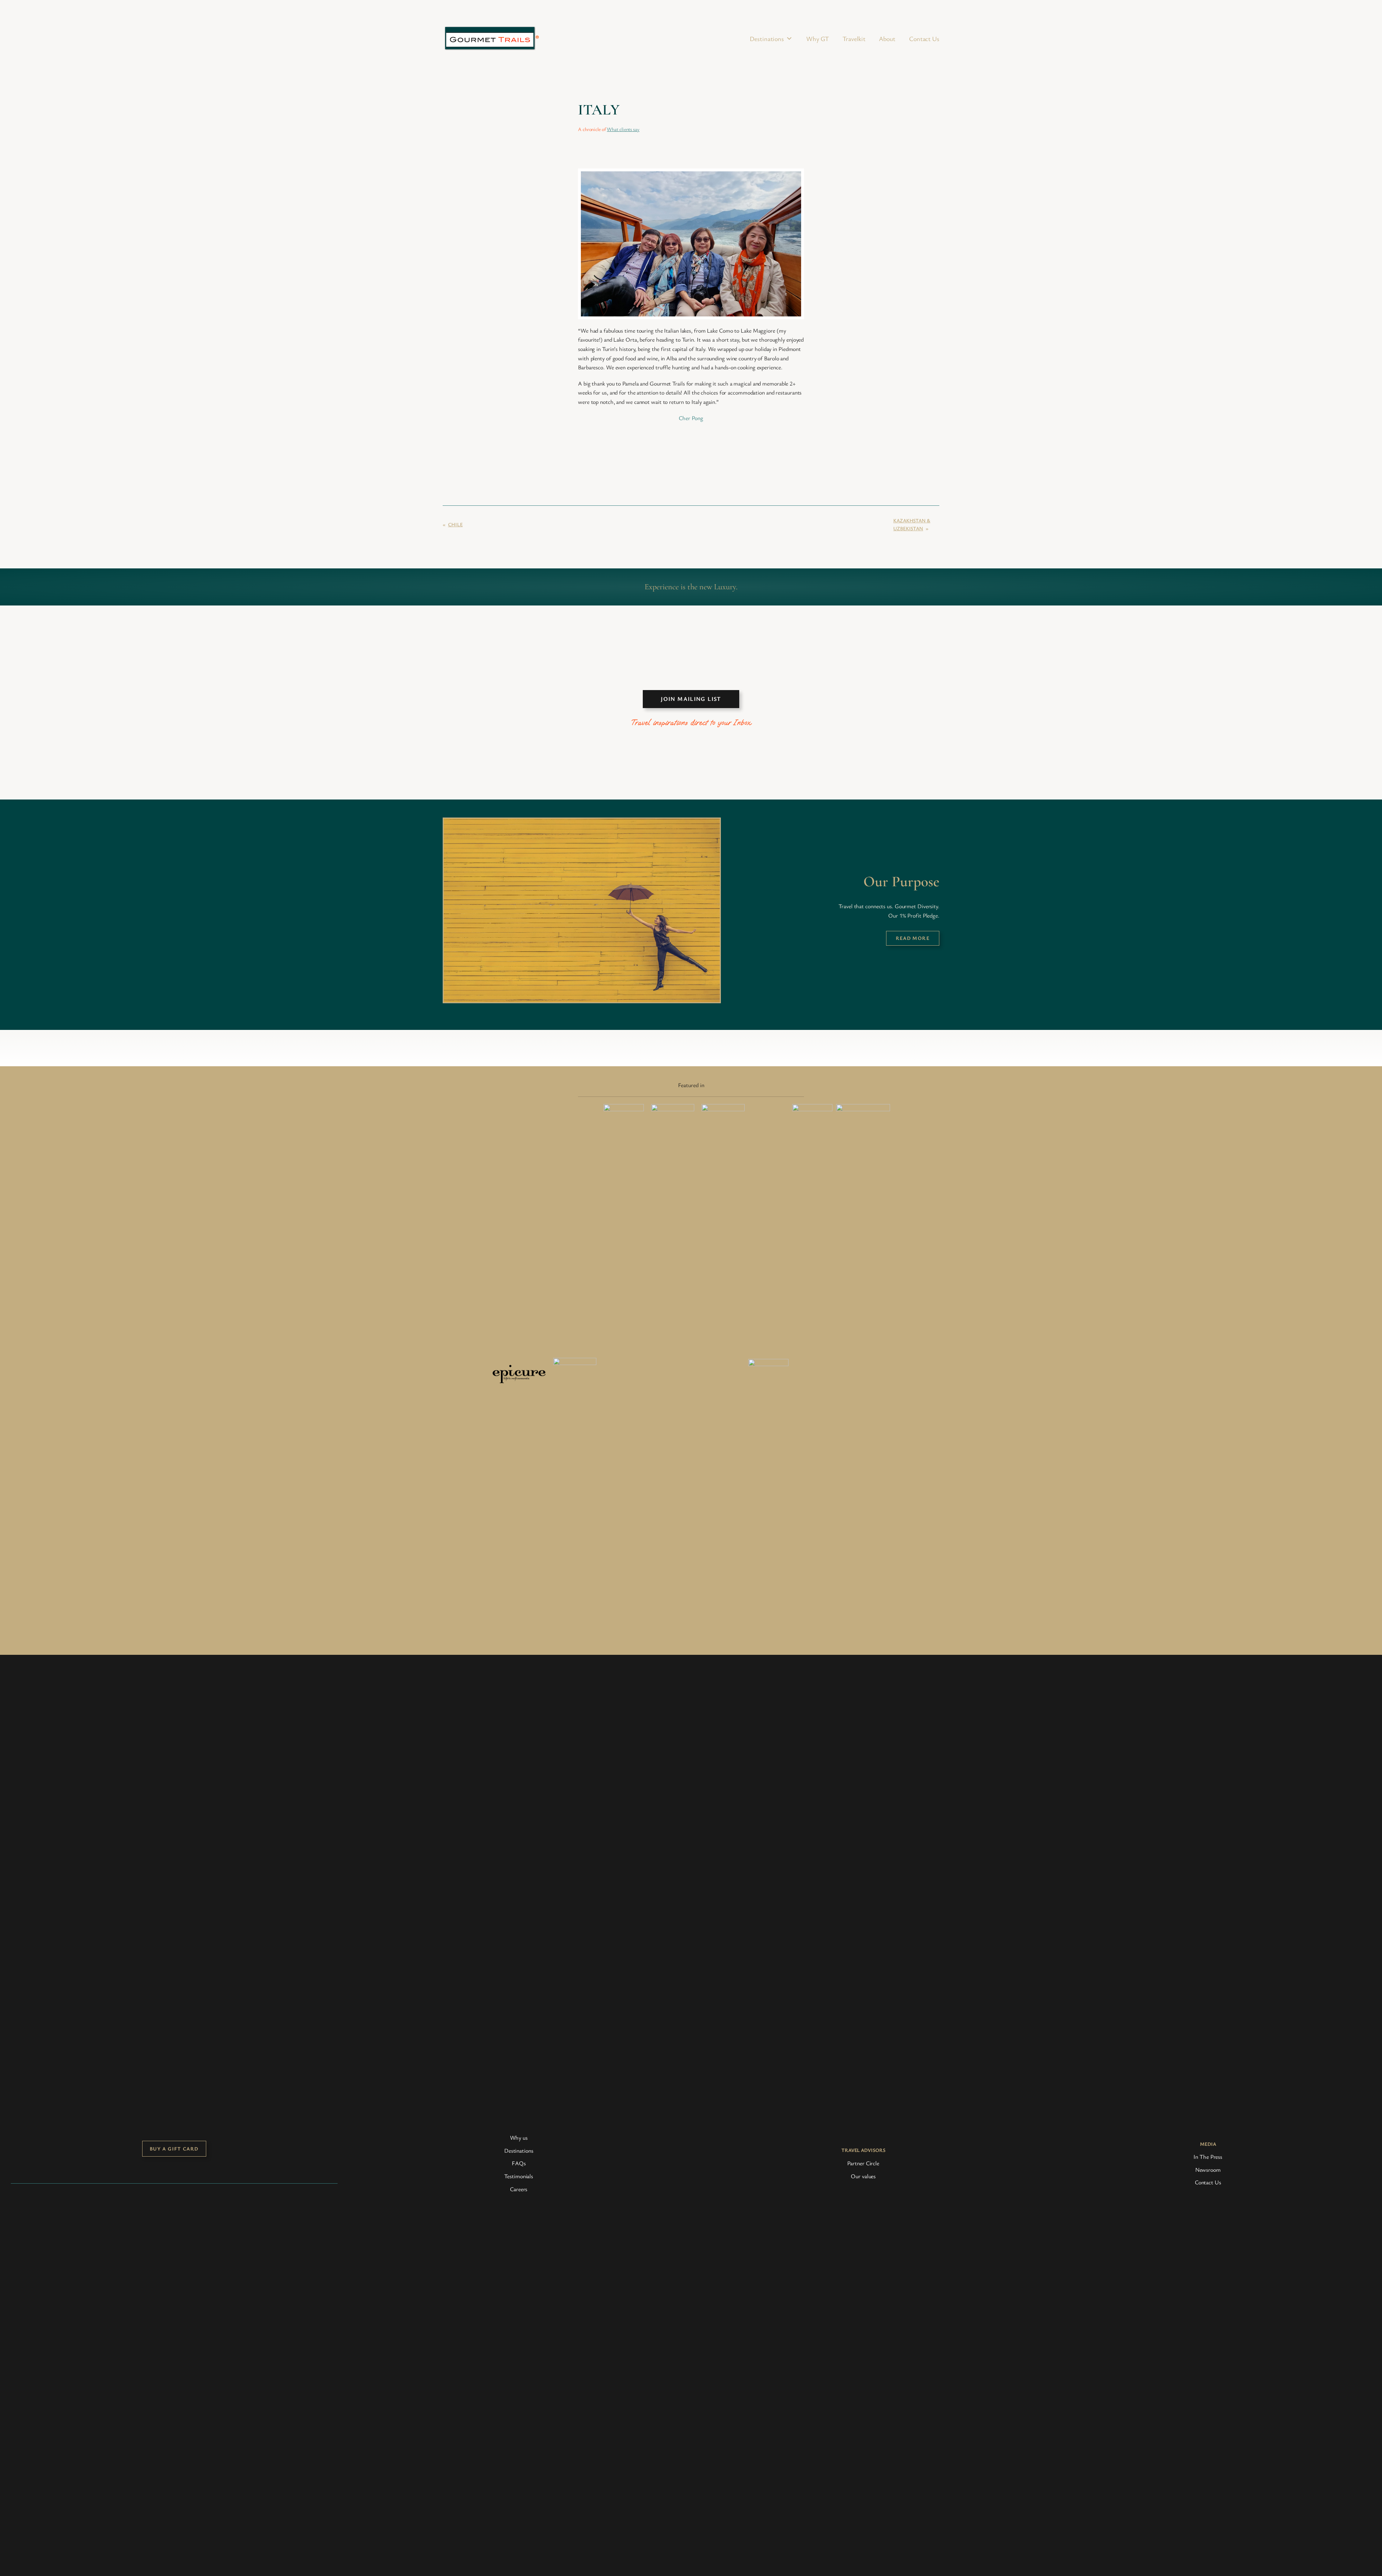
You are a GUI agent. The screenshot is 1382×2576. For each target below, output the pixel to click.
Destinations (767, 39)
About (887, 39)
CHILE (455, 524)
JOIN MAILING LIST (691, 699)
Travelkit (854, 39)
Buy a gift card (174, 2149)
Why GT (818, 39)
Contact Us (924, 39)
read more (913, 938)
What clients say (623, 129)
